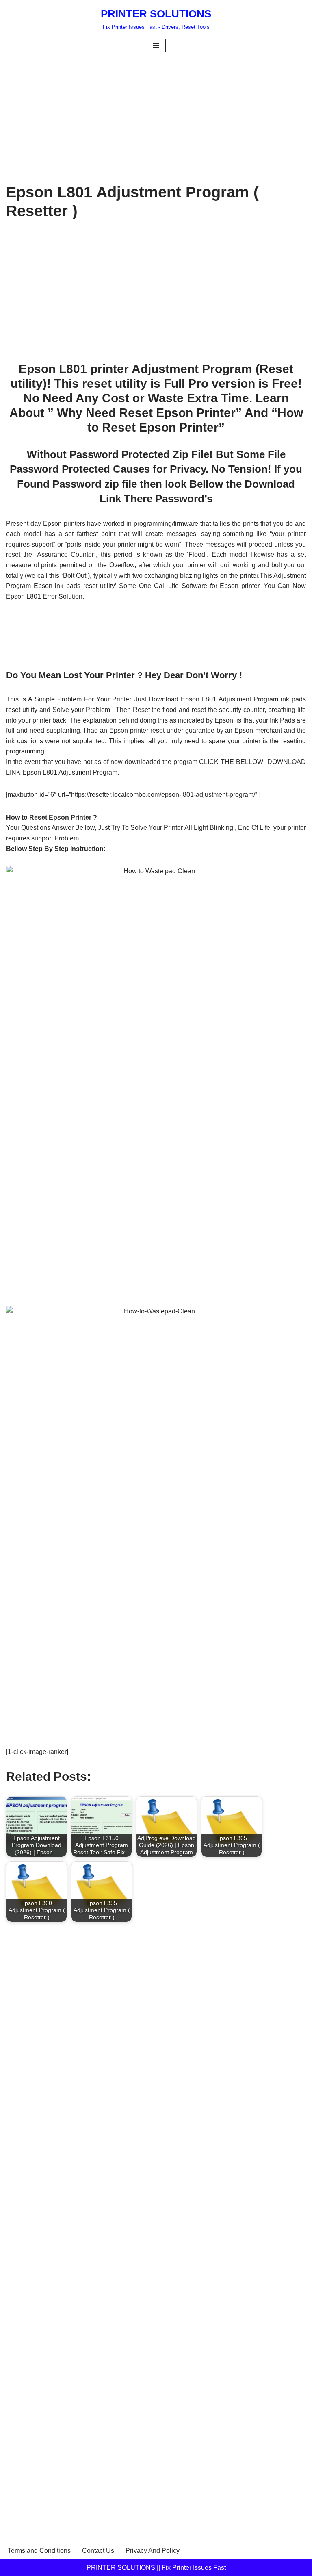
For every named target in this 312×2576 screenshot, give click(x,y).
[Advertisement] (156, 114)
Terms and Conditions (39, 2551)
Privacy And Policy (153, 2551)
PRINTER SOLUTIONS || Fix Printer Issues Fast (156, 2568)
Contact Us (98, 2551)
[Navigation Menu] (156, 46)
